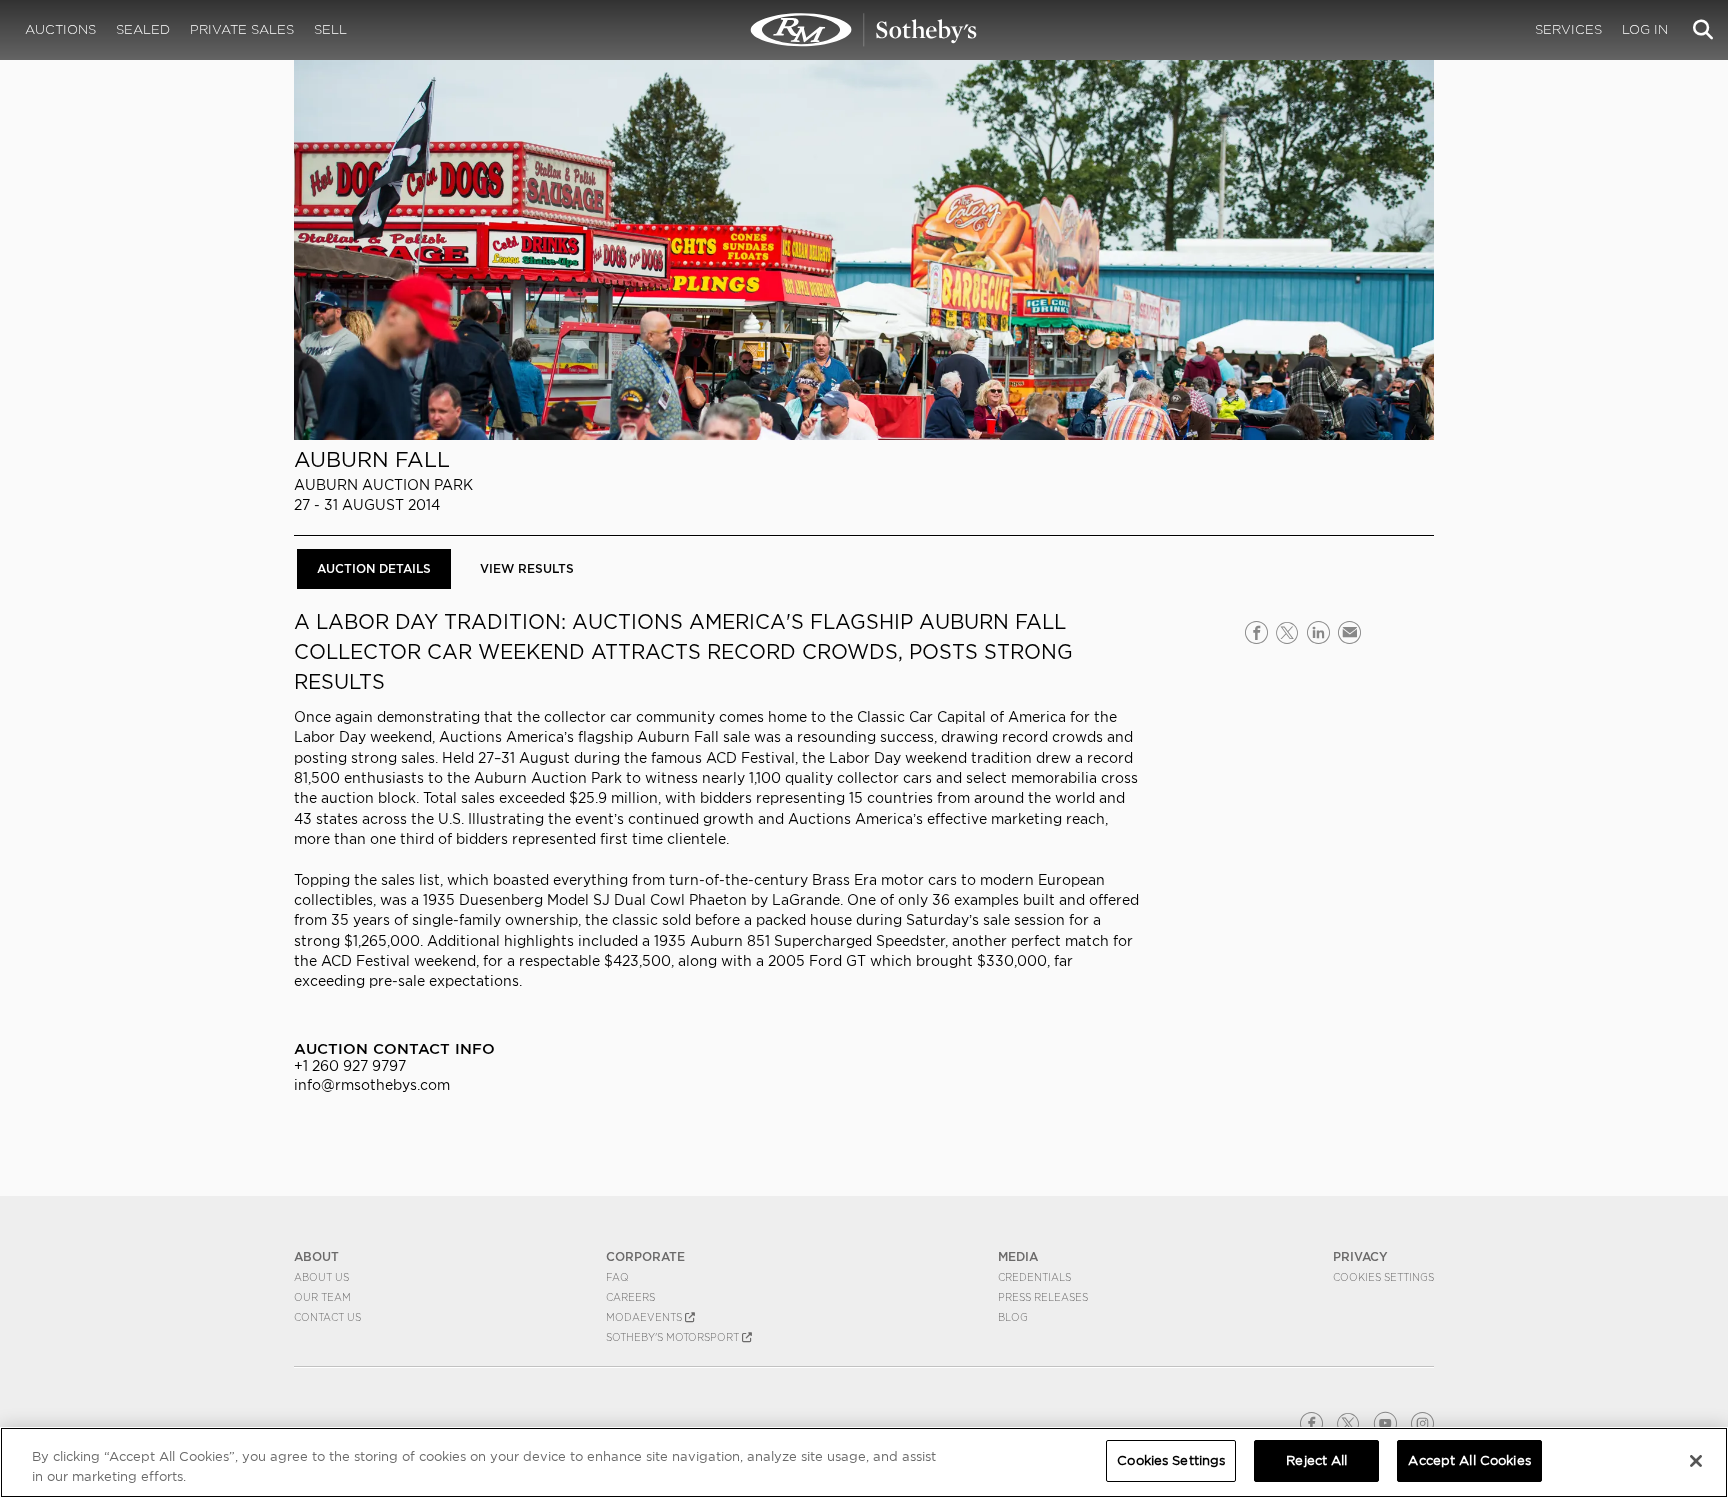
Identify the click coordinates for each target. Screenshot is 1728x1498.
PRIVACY (1360, 1256)
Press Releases (1043, 1297)
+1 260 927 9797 (350, 1066)
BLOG (1013, 1317)
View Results (527, 568)
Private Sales (242, 29)
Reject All (1316, 1460)
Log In (1645, 29)
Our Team (322, 1297)
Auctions (60, 29)
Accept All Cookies (1469, 1460)
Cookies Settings (1383, 1277)
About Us (321, 1277)
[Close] (1696, 1461)
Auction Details (374, 568)
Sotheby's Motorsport (674, 1337)
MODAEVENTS (645, 1317)
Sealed (143, 29)
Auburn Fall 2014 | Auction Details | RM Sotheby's (864, 30)
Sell (330, 29)
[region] (864, 1462)
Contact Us (327, 1317)
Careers (630, 1297)
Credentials (1034, 1277)
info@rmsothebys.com (372, 1085)
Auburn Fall (372, 459)
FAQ (617, 1277)
